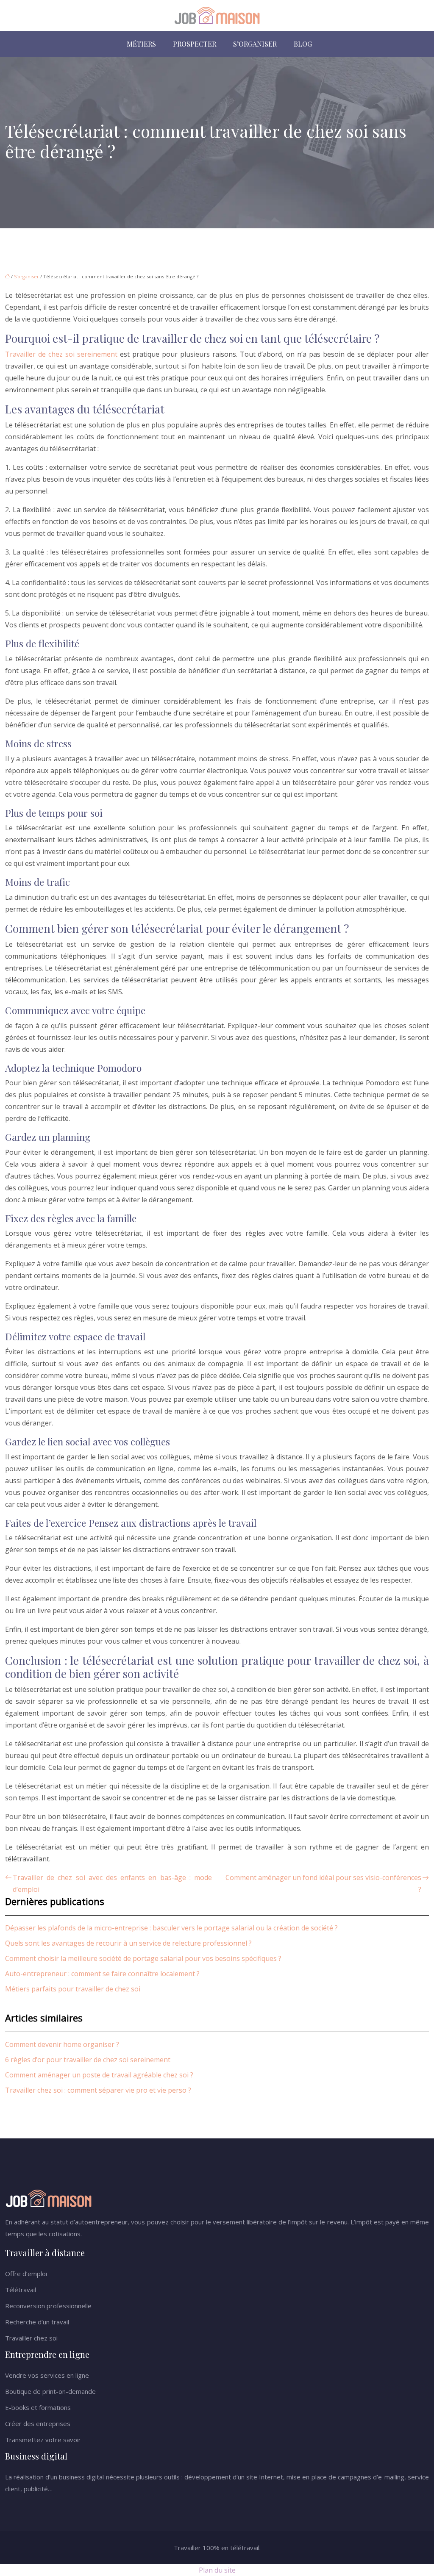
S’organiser (255, 44)
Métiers (141, 44)
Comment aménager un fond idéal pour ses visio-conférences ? (323, 1883)
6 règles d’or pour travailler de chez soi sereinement (88, 2060)
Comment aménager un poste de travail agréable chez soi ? (99, 2075)
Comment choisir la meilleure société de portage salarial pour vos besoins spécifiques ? (143, 1958)
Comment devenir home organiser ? (62, 2044)
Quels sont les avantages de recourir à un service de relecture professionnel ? (128, 1943)
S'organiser (26, 276)
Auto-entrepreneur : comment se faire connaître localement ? (102, 1974)
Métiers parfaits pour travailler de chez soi (73, 1989)
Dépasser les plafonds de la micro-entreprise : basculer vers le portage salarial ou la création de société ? (171, 1928)
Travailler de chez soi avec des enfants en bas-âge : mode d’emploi (112, 1883)
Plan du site (217, 2570)
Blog (303, 44)
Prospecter (195, 44)
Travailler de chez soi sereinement (61, 354)
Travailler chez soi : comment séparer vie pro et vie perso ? (98, 2090)
